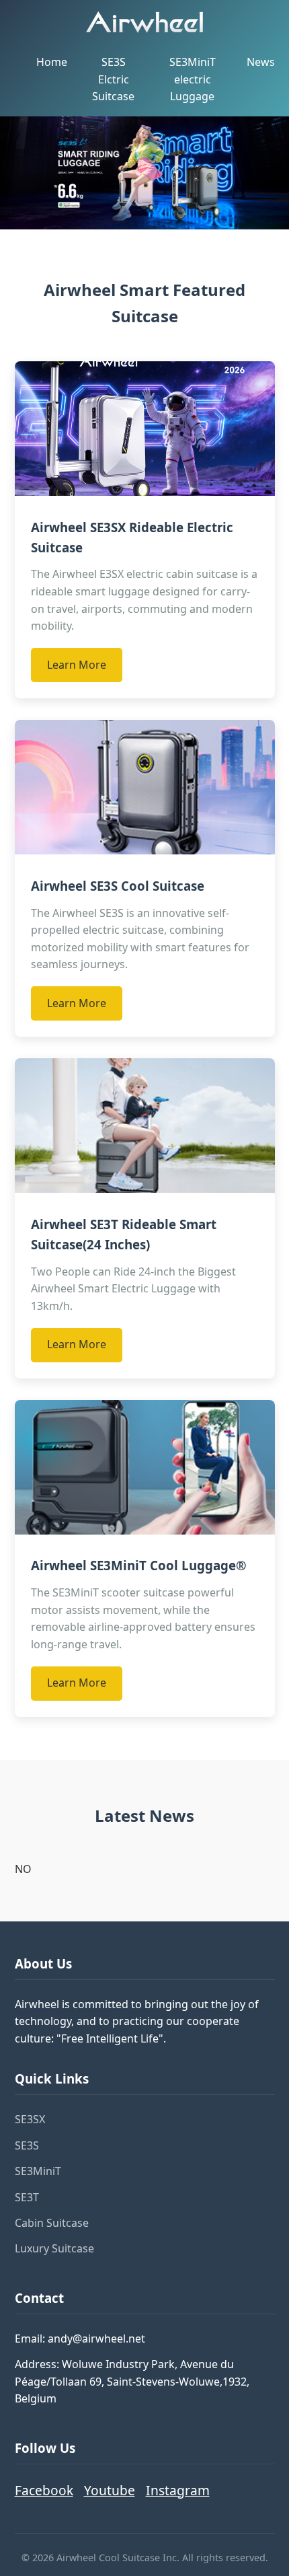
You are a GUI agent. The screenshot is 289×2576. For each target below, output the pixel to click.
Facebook (44, 2490)
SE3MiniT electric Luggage (193, 79)
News (261, 62)
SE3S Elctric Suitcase (113, 79)
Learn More (77, 665)
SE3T (27, 2197)
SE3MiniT (38, 2171)
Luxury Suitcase (54, 2248)
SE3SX (30, 2119)
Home (52, 62)
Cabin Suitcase (52, 2223)
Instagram (178, 2490)
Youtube (110, 2490)
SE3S (27, 2145)
